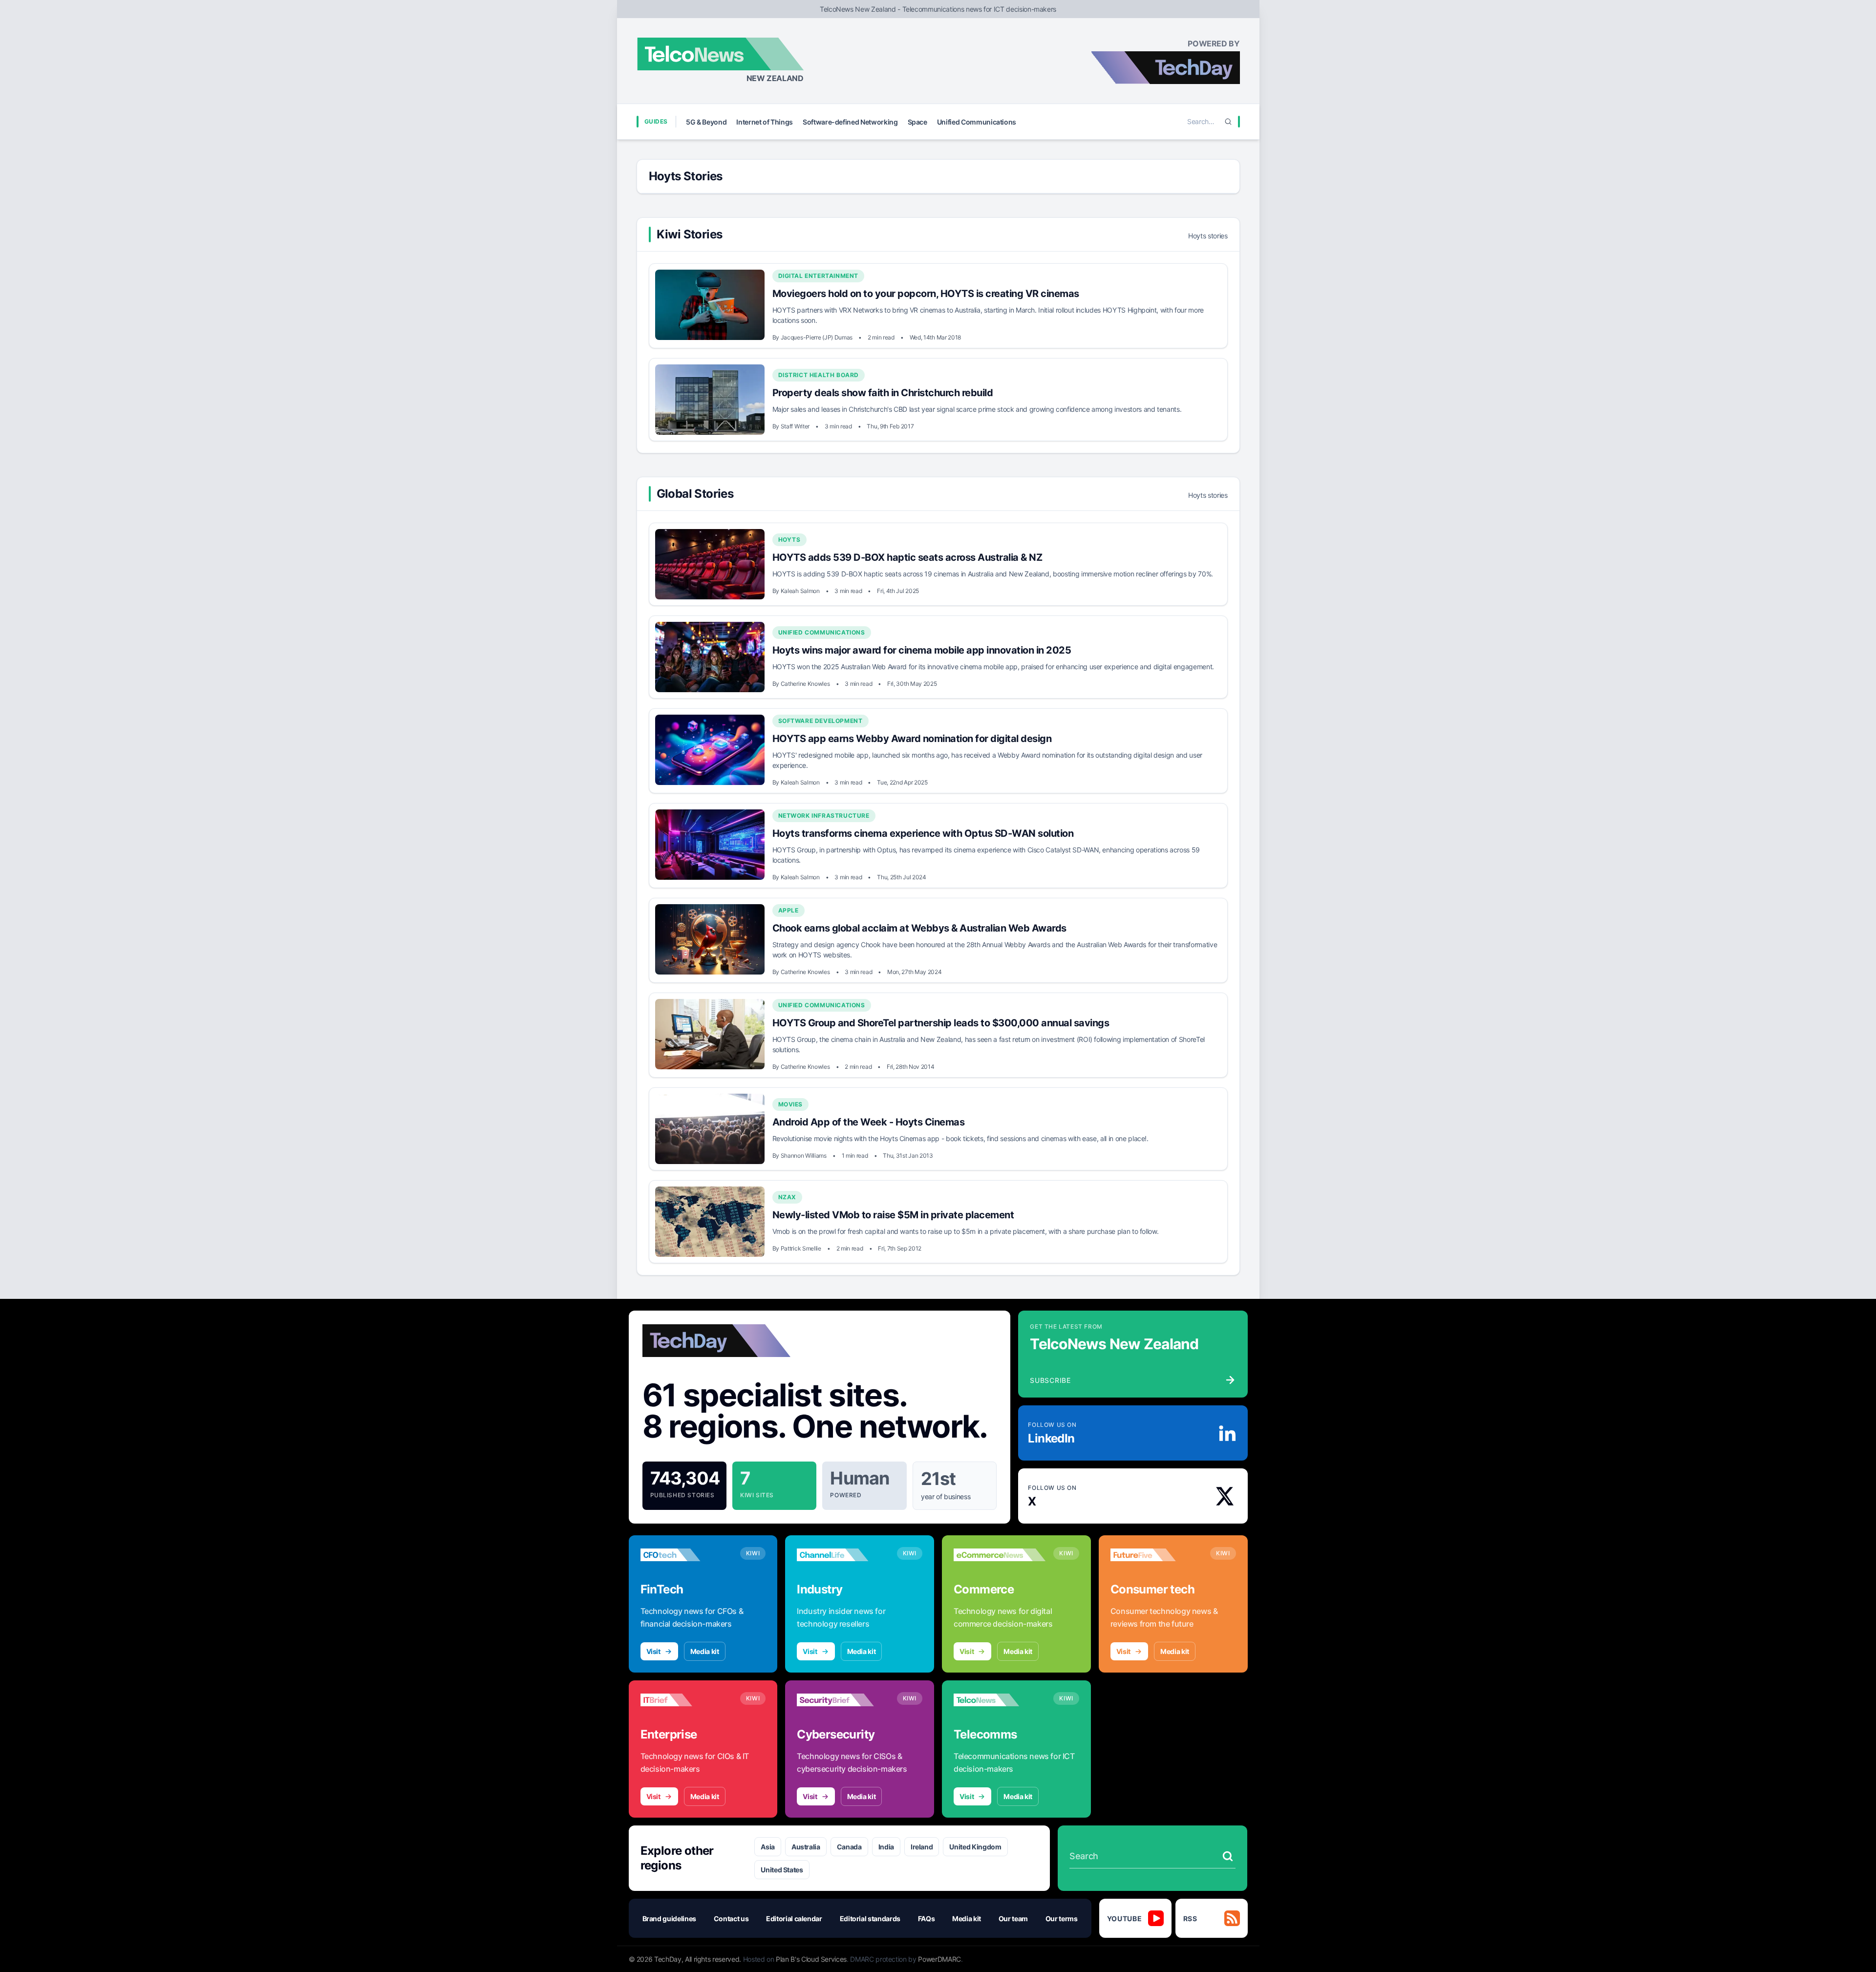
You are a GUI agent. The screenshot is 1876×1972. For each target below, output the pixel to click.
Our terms (1062, 1919)
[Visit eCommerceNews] (1000, 1555)
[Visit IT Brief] (686, 1700)
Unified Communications (977, 122)
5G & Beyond (706, 122)
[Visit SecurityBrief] (843, 1700)
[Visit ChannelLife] (843, 1555)
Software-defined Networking (850, 122)
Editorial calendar (794, 1919)
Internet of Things (765, 122)
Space (917, 122)
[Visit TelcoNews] (1000, 1700)
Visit (653, 1651)
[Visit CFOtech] (686, 1555)
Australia (806, 1847)
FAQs (927, 1919)
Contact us (731, 1919)
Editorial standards (870, 1919)
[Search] (1228, 122)
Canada (849, 1847)
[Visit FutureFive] (1156, 1555)
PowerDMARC (939, 1959)
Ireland (922, 1847)
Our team (1013, 1919)
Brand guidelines (669, 1919)
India (886, 1847)
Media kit (705, 1651)
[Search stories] (1228, 1856)
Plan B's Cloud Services (811, 1959)
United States (782, 1870)
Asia (768, 1847)
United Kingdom (975, 1847)
